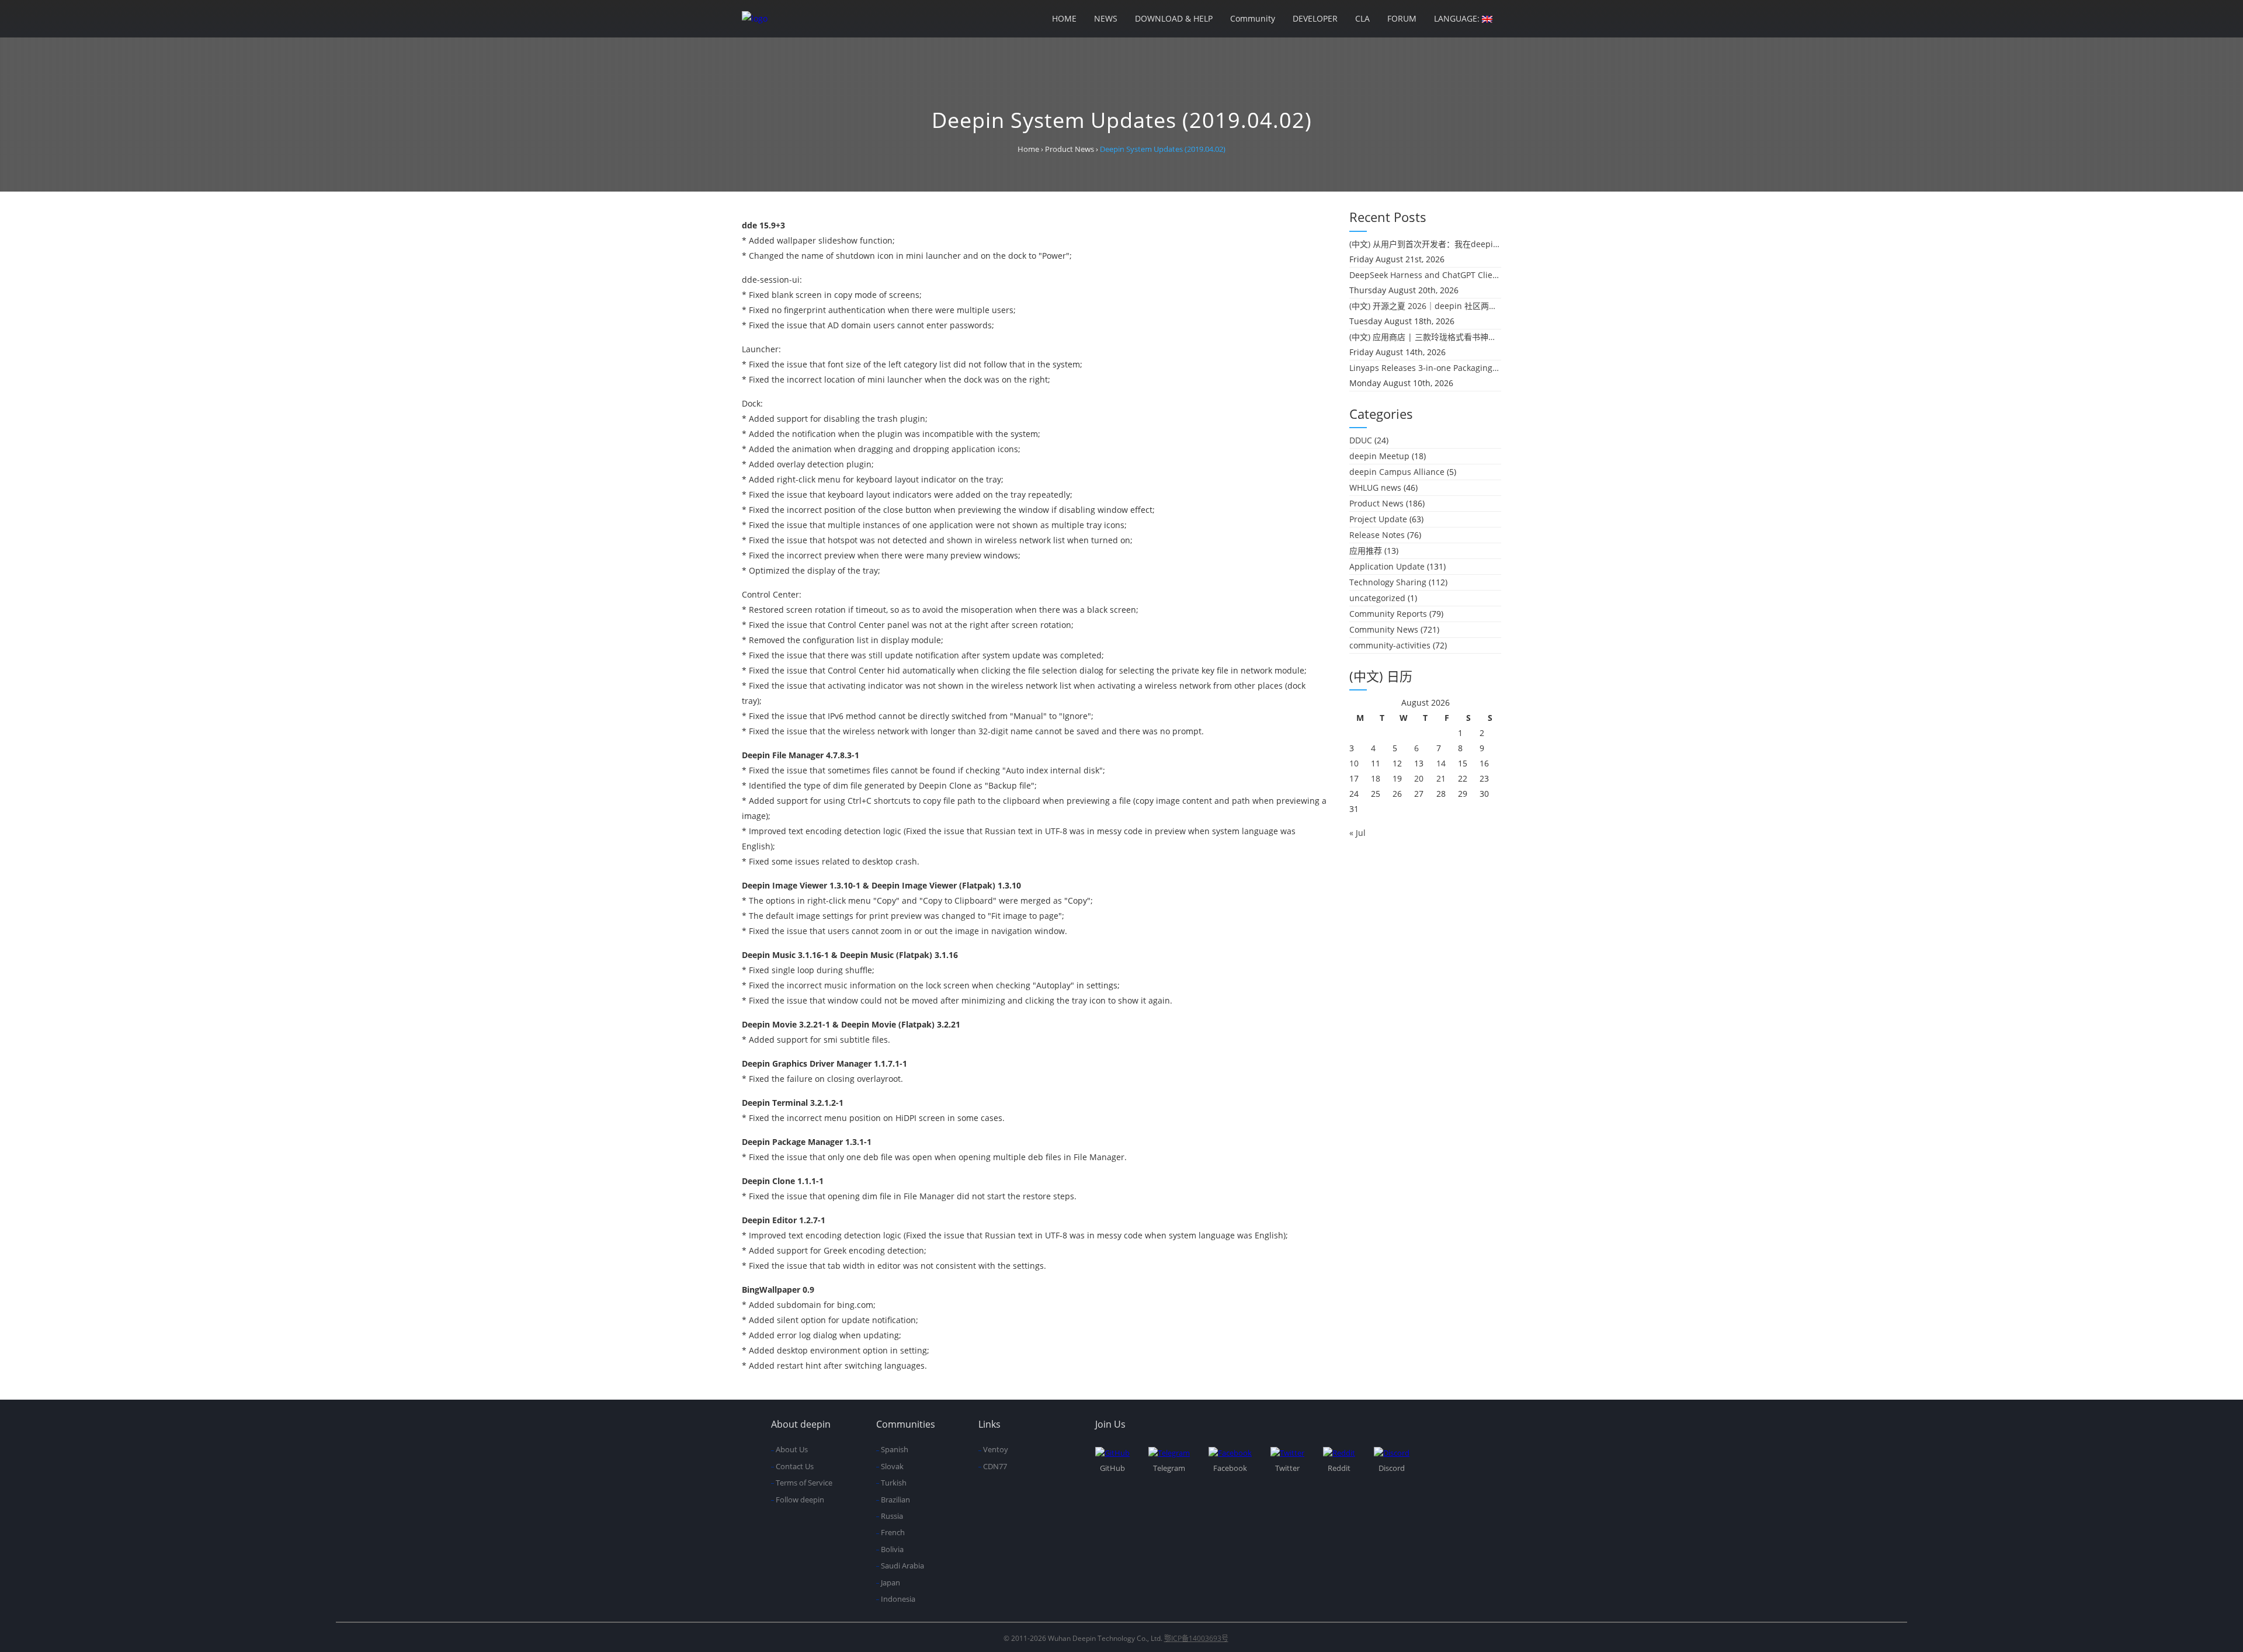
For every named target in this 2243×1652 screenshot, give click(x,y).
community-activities (1390, 645)
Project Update (1378, 519)
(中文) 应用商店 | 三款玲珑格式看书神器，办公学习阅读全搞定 (1425, 337)
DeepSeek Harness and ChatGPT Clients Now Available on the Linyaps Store (1425, 275)
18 (1376, 778)
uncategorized (1377, 598)
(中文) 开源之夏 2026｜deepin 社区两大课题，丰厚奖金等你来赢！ (1425, 306)
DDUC (1361, 440)
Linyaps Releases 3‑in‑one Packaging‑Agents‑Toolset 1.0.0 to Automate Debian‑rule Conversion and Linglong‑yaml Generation (1425, 368)
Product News (1376, 503)
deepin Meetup (1379, 456)
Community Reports (1388, 614)
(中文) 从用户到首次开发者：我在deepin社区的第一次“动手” (1425, 244)
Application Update (1387, 566)
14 (1441, 763)
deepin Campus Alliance (1397, 472)
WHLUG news (1375, 487)
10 (1354, 763)
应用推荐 (1366, 551)
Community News (1384, 629)
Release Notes (1377, 535)
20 (1419, 778)
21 (1441, 778)
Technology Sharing (1388, 582)
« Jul (1357, 833)
